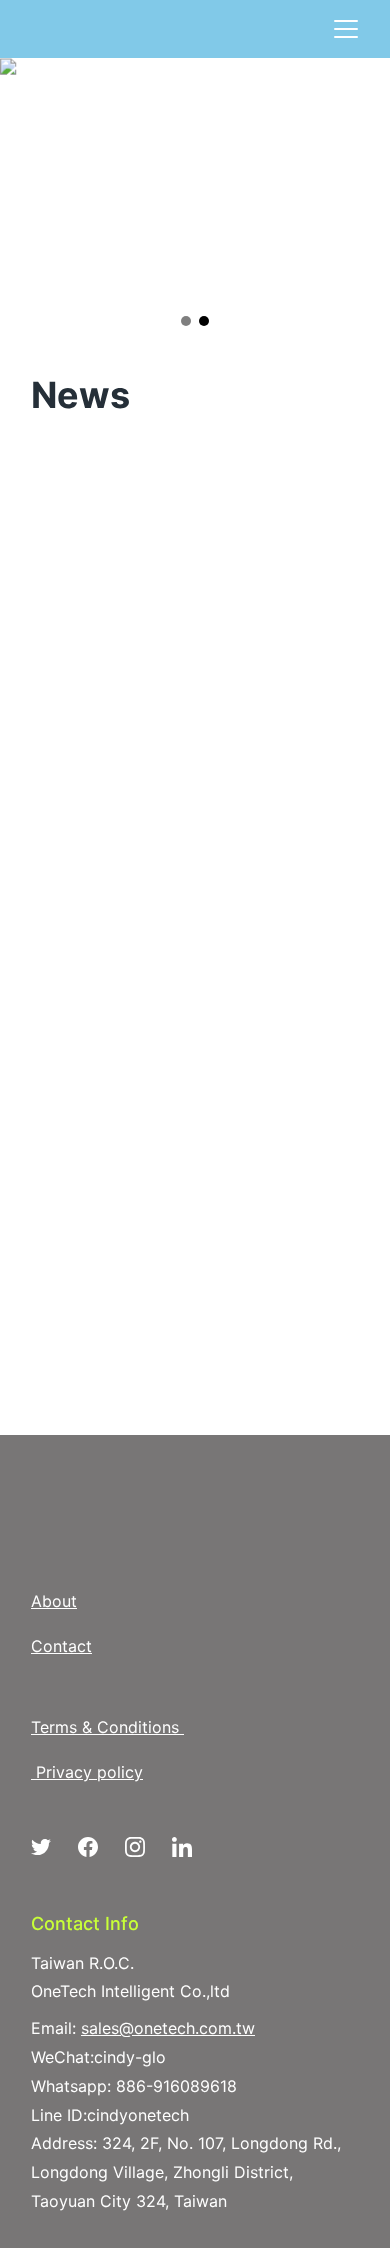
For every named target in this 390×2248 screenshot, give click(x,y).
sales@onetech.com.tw (168, 2028)
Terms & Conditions (105, 1727)
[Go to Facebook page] (98, 1847)
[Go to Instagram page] (145, 1847)
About (54, 1601)
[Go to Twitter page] (51, 1847)
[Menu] (346, 29)
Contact (61, 1646)
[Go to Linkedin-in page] (182, 1847)
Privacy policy (89, 1772)
